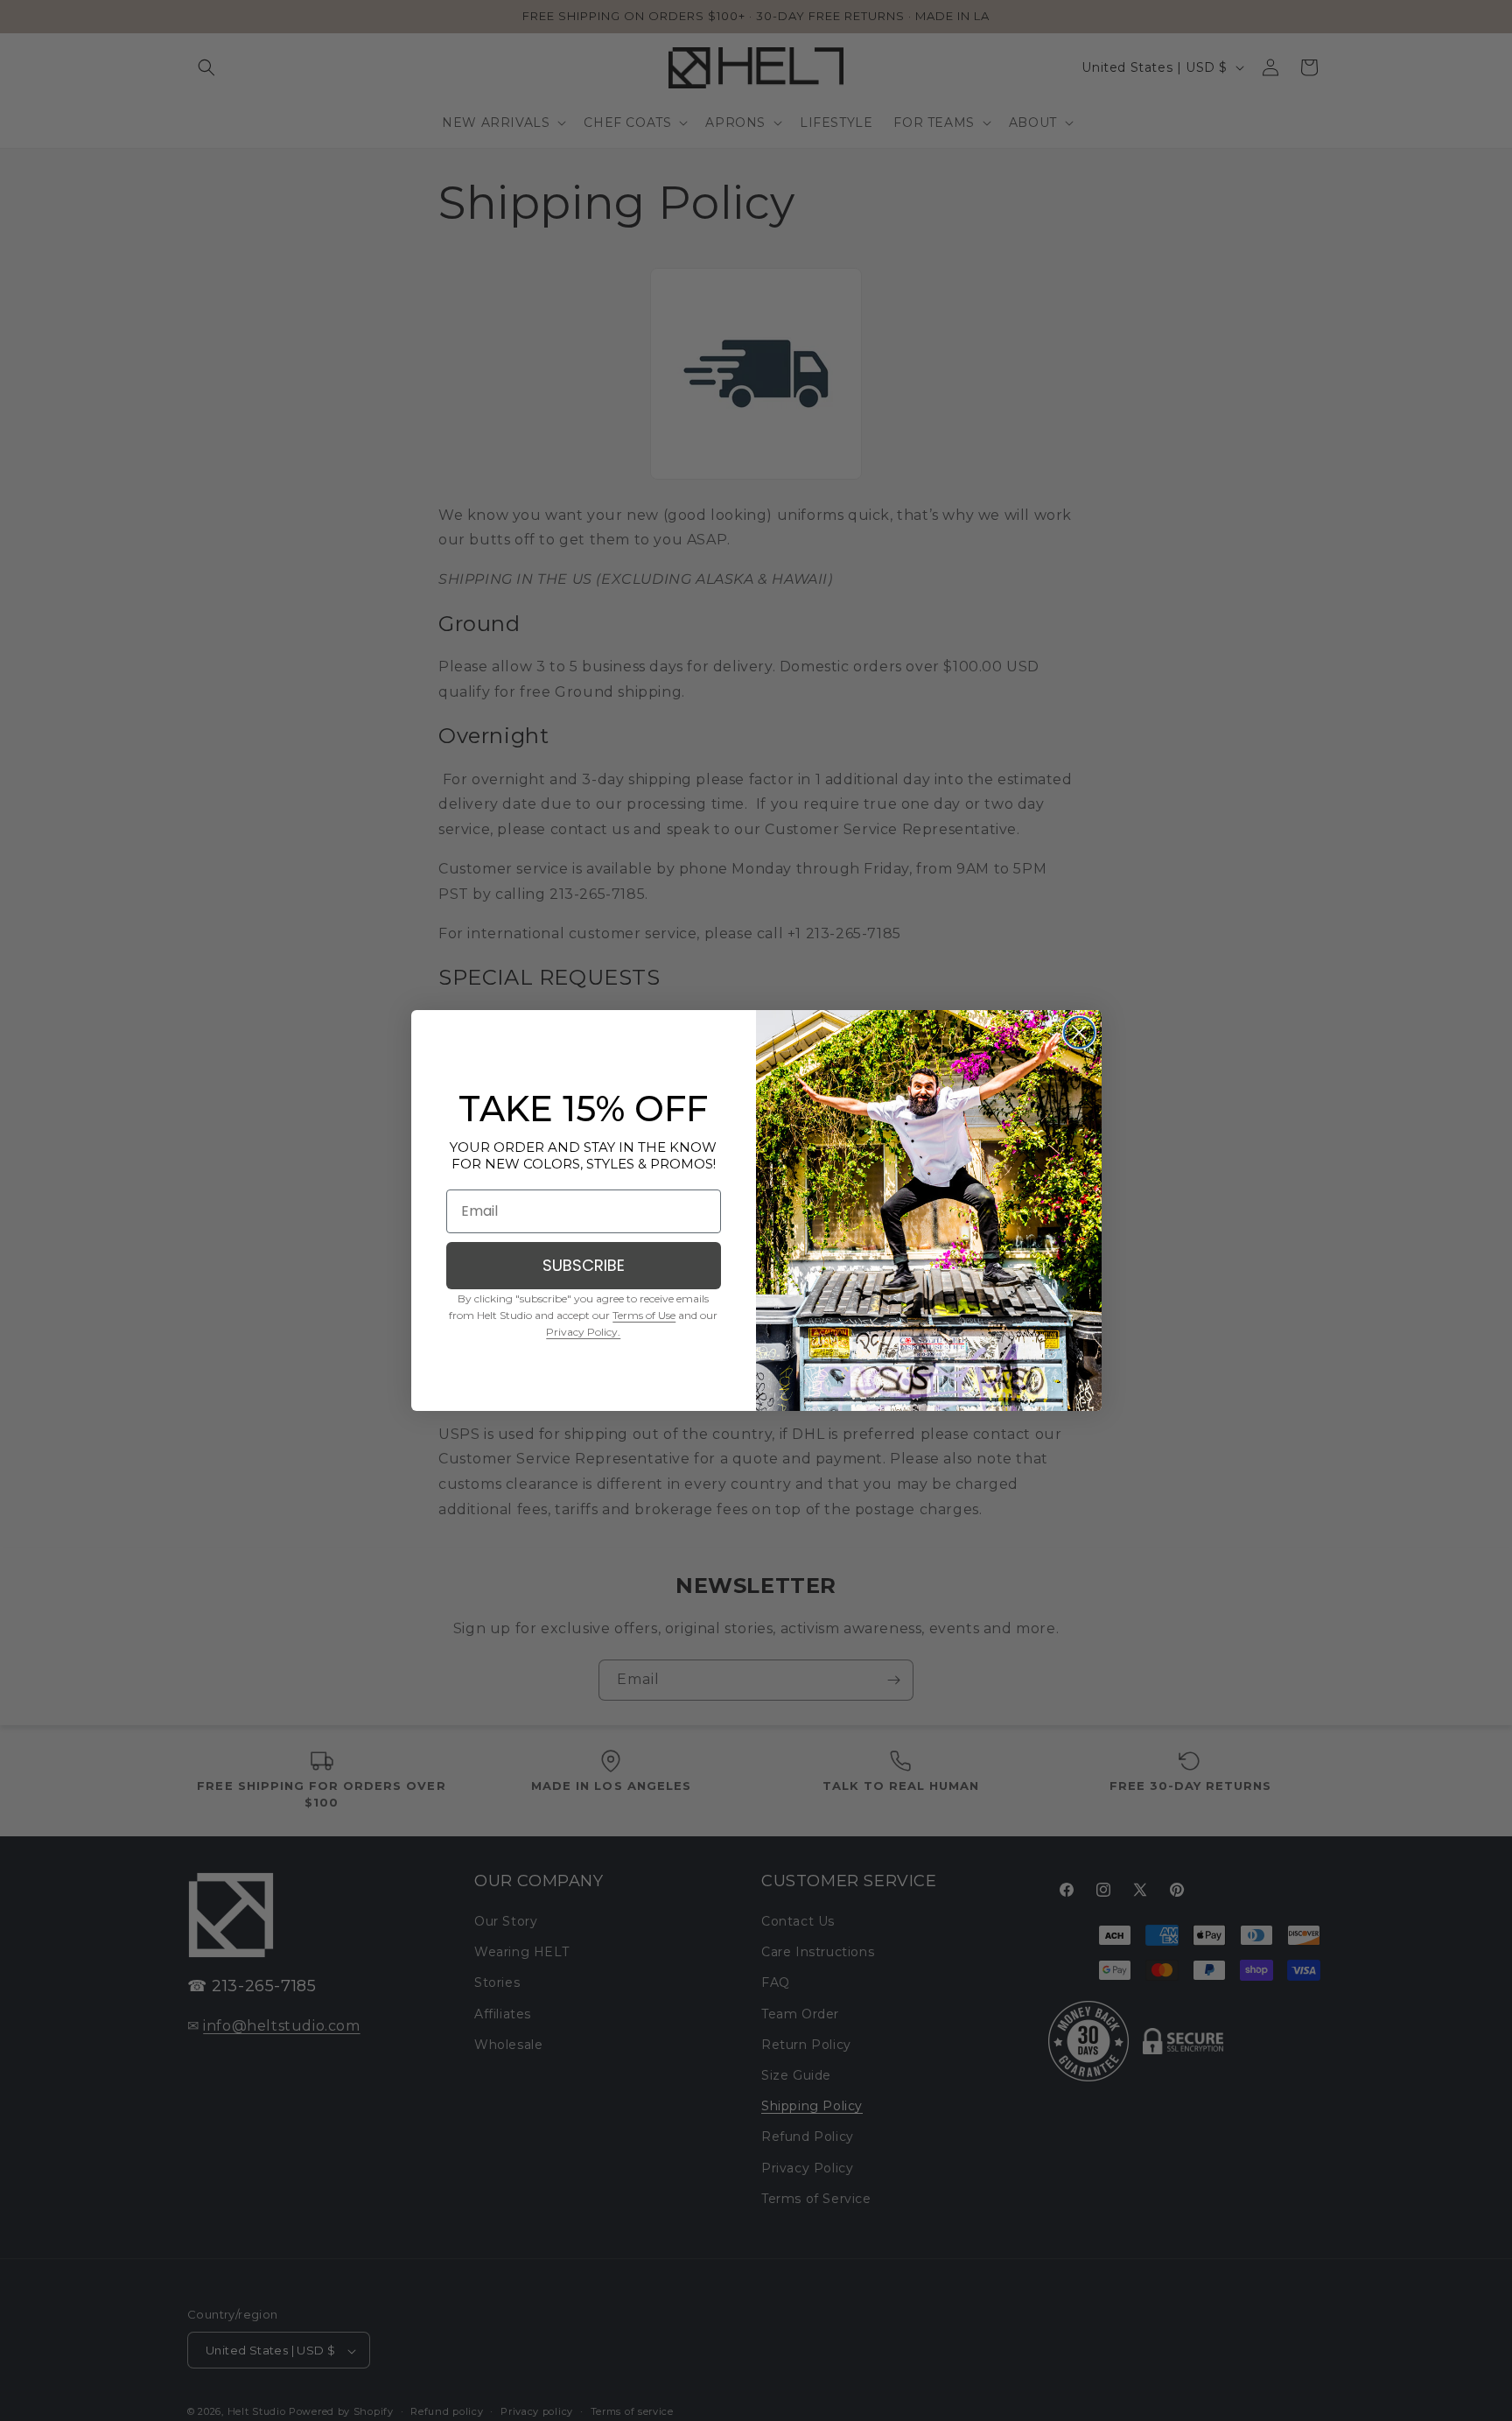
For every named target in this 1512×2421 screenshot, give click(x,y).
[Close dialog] (1079, 1032)
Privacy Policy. (583, 1332)
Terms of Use (644, 1315)
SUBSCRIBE (584, 1265)
